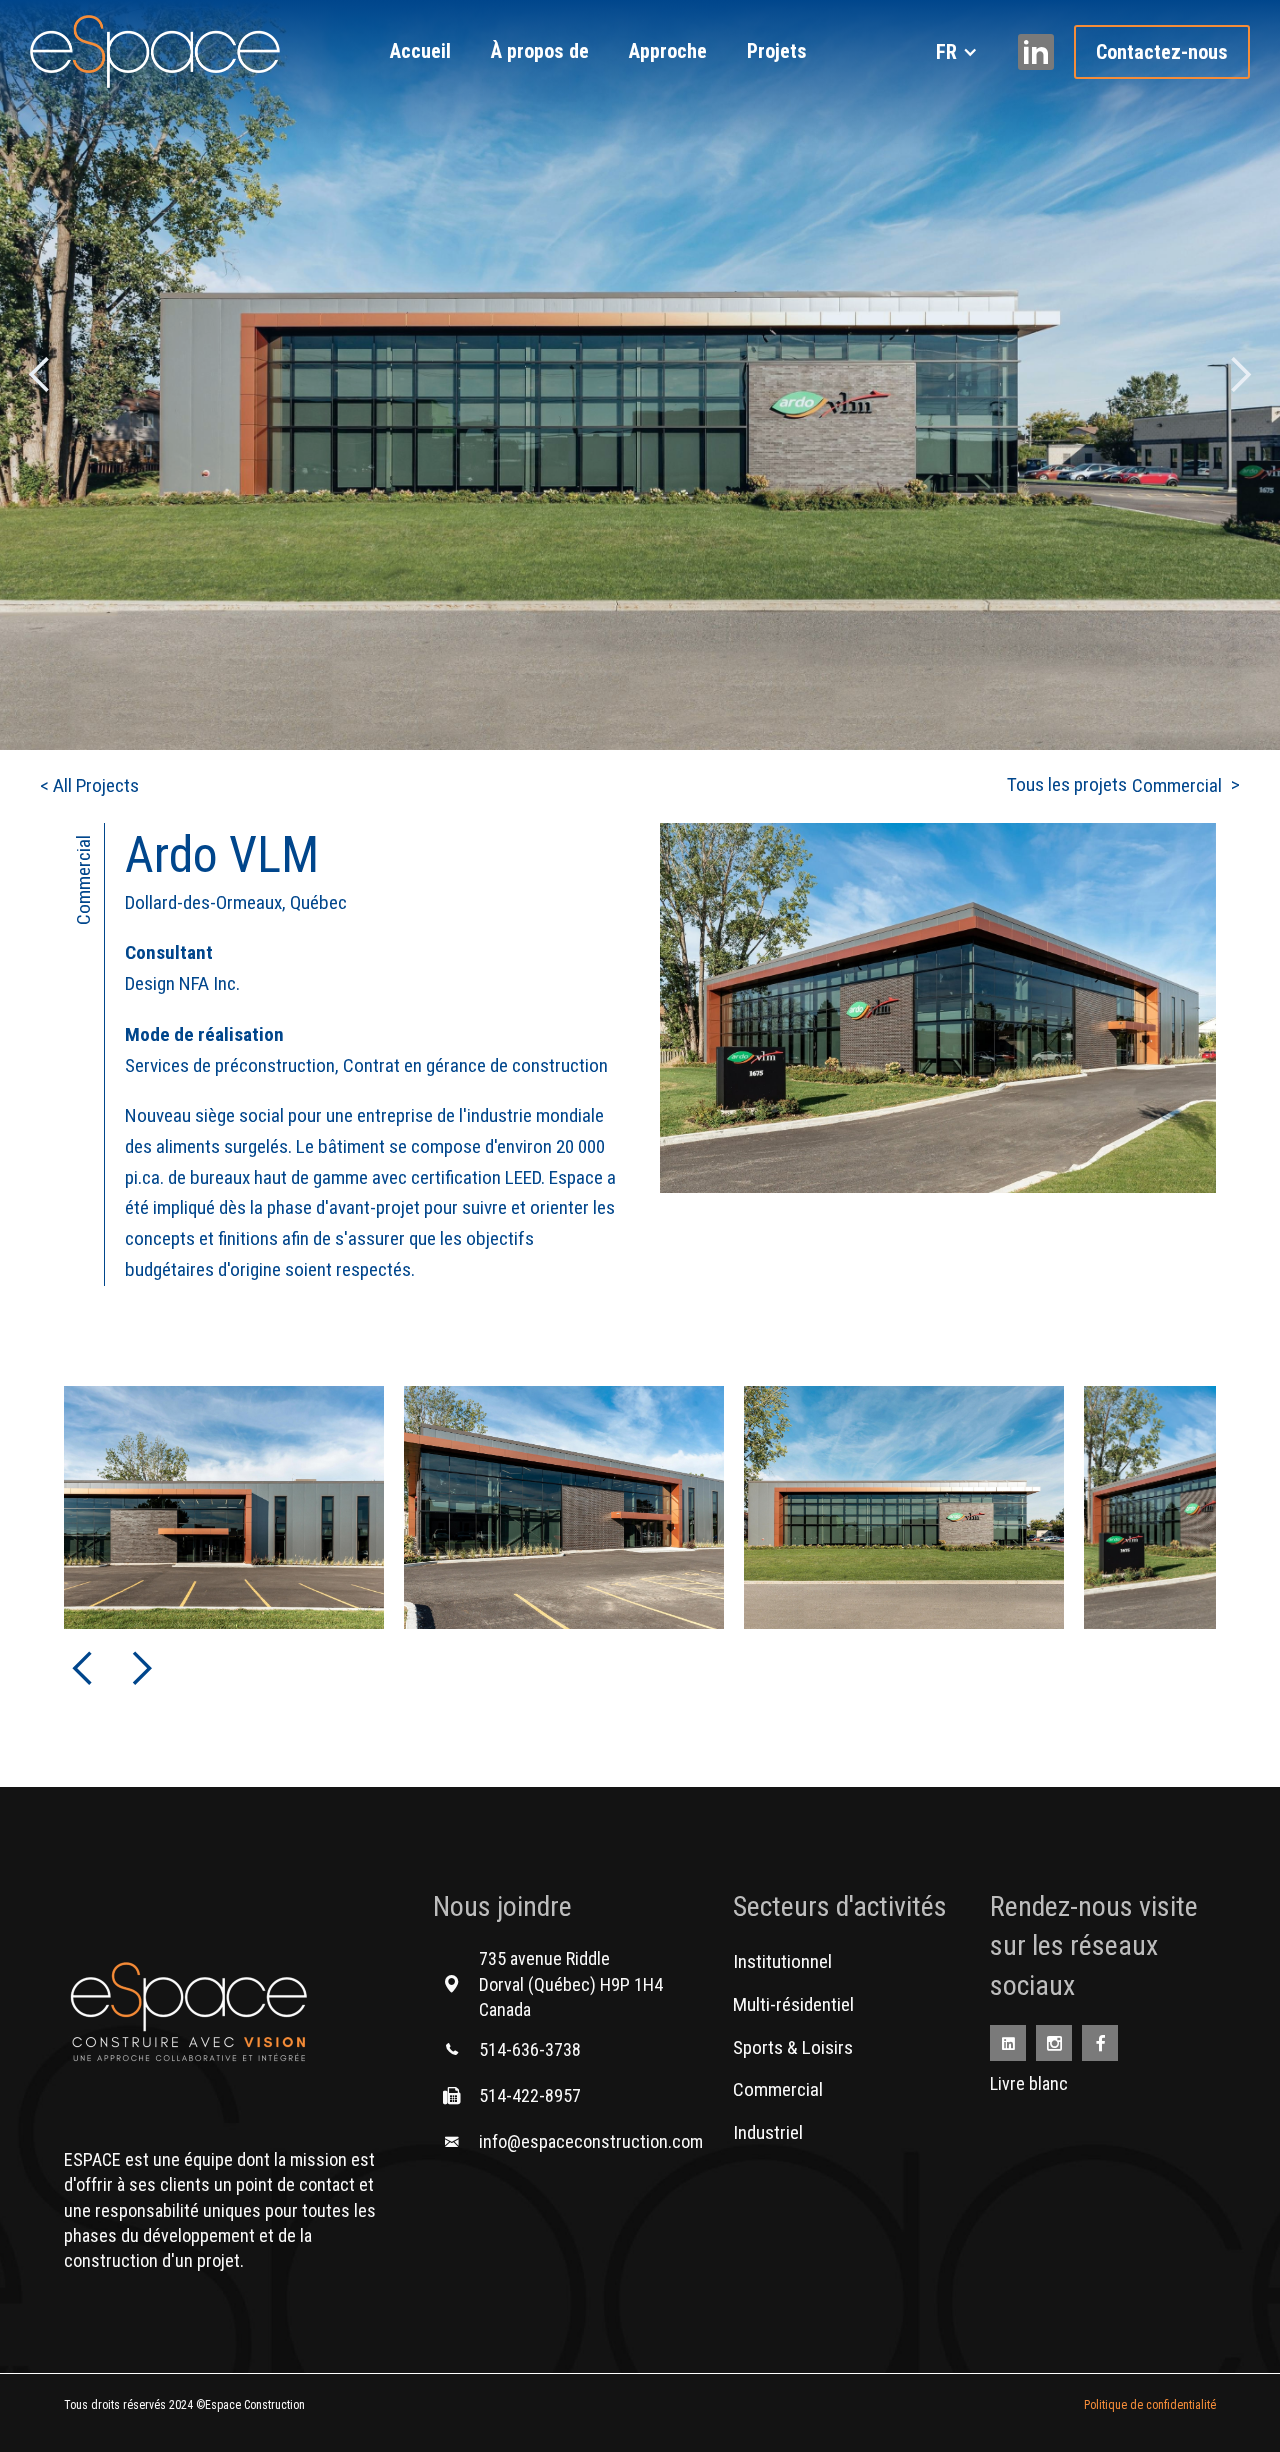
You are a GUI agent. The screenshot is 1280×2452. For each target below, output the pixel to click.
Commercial (778, 2089)
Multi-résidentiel (793, 2004)
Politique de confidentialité (1150, 2405)
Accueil (420, 51)
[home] (155, 51)
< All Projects (89, 785)
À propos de (540, 51)
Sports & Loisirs (793, 2047)
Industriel (768, 2132)
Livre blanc (1029, 2083)
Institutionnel (782, 1961)
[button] (957, 52)
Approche (668, 51)
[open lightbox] (938, 1054)
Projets (777, 51)
